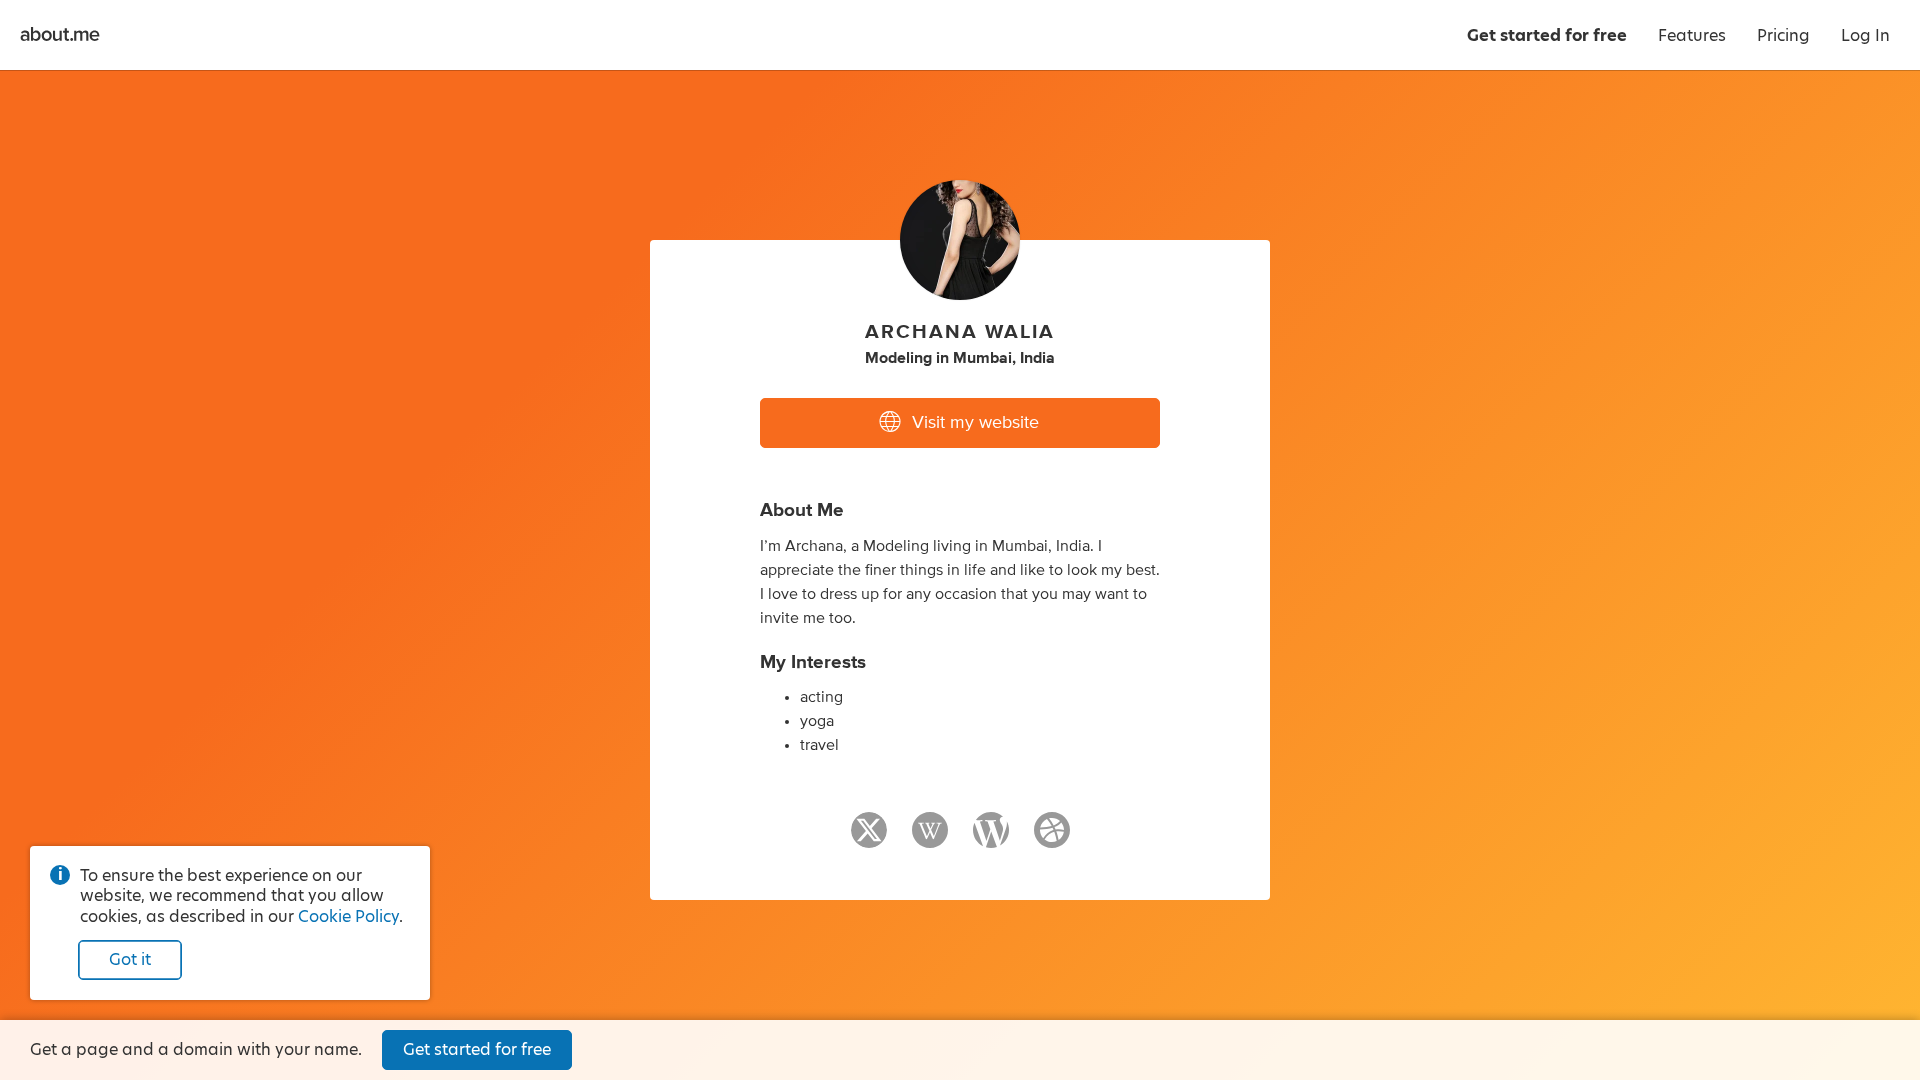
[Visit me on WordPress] (991, 839)
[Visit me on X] (869, 839)
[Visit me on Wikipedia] (930, 839)
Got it (130, 959)
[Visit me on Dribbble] (1052, 839)
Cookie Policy (348, 916)
